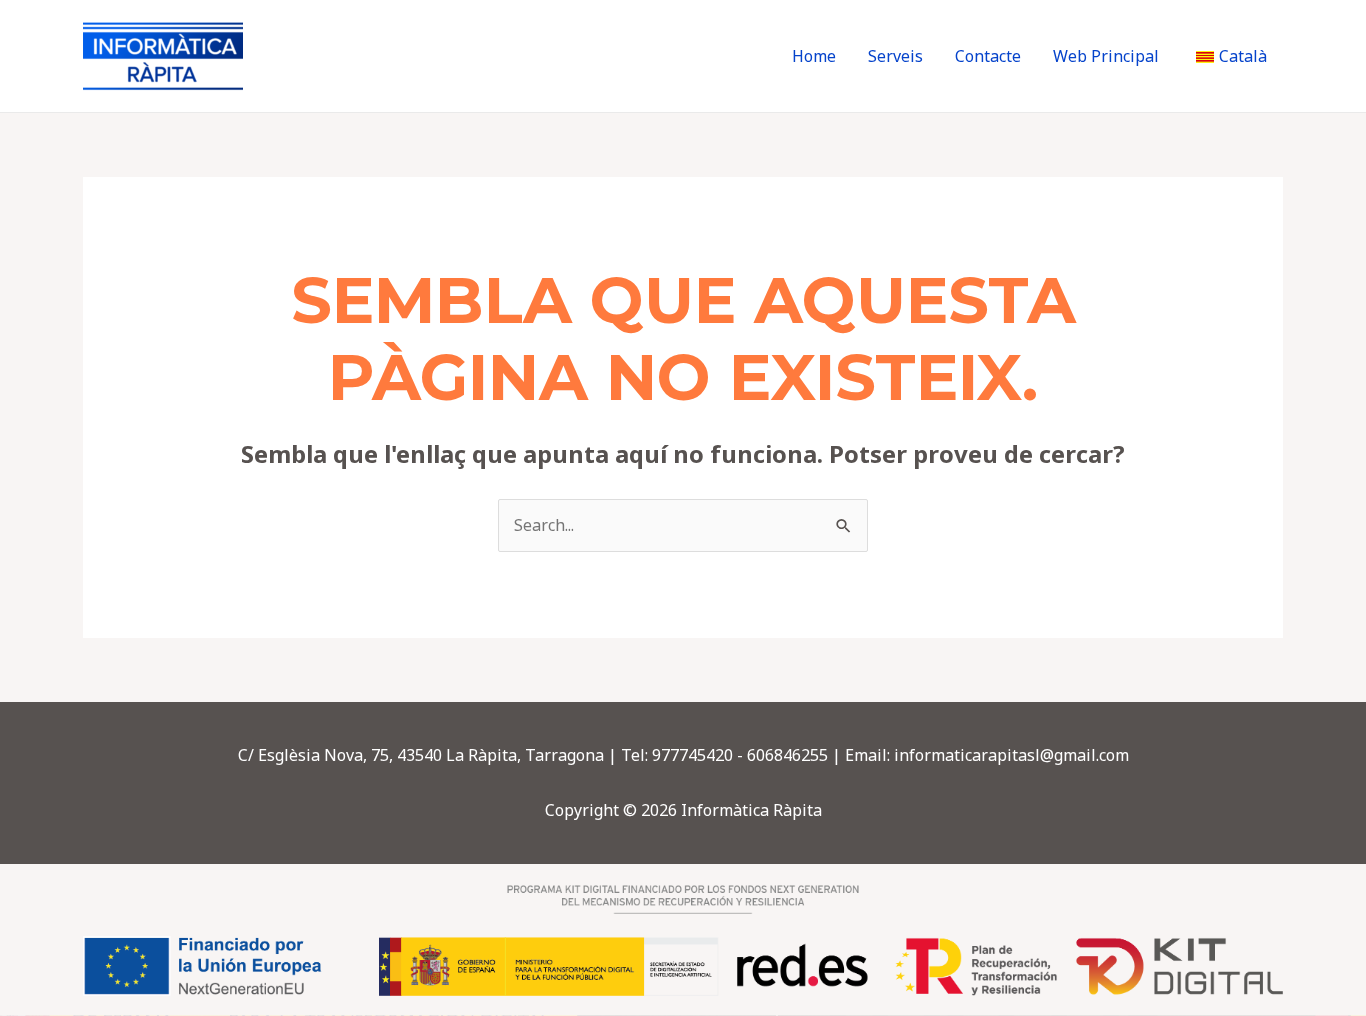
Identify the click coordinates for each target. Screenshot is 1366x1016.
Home (814, 56)
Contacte (988, 56)
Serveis (895, 56)
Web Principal (1106, 56)
